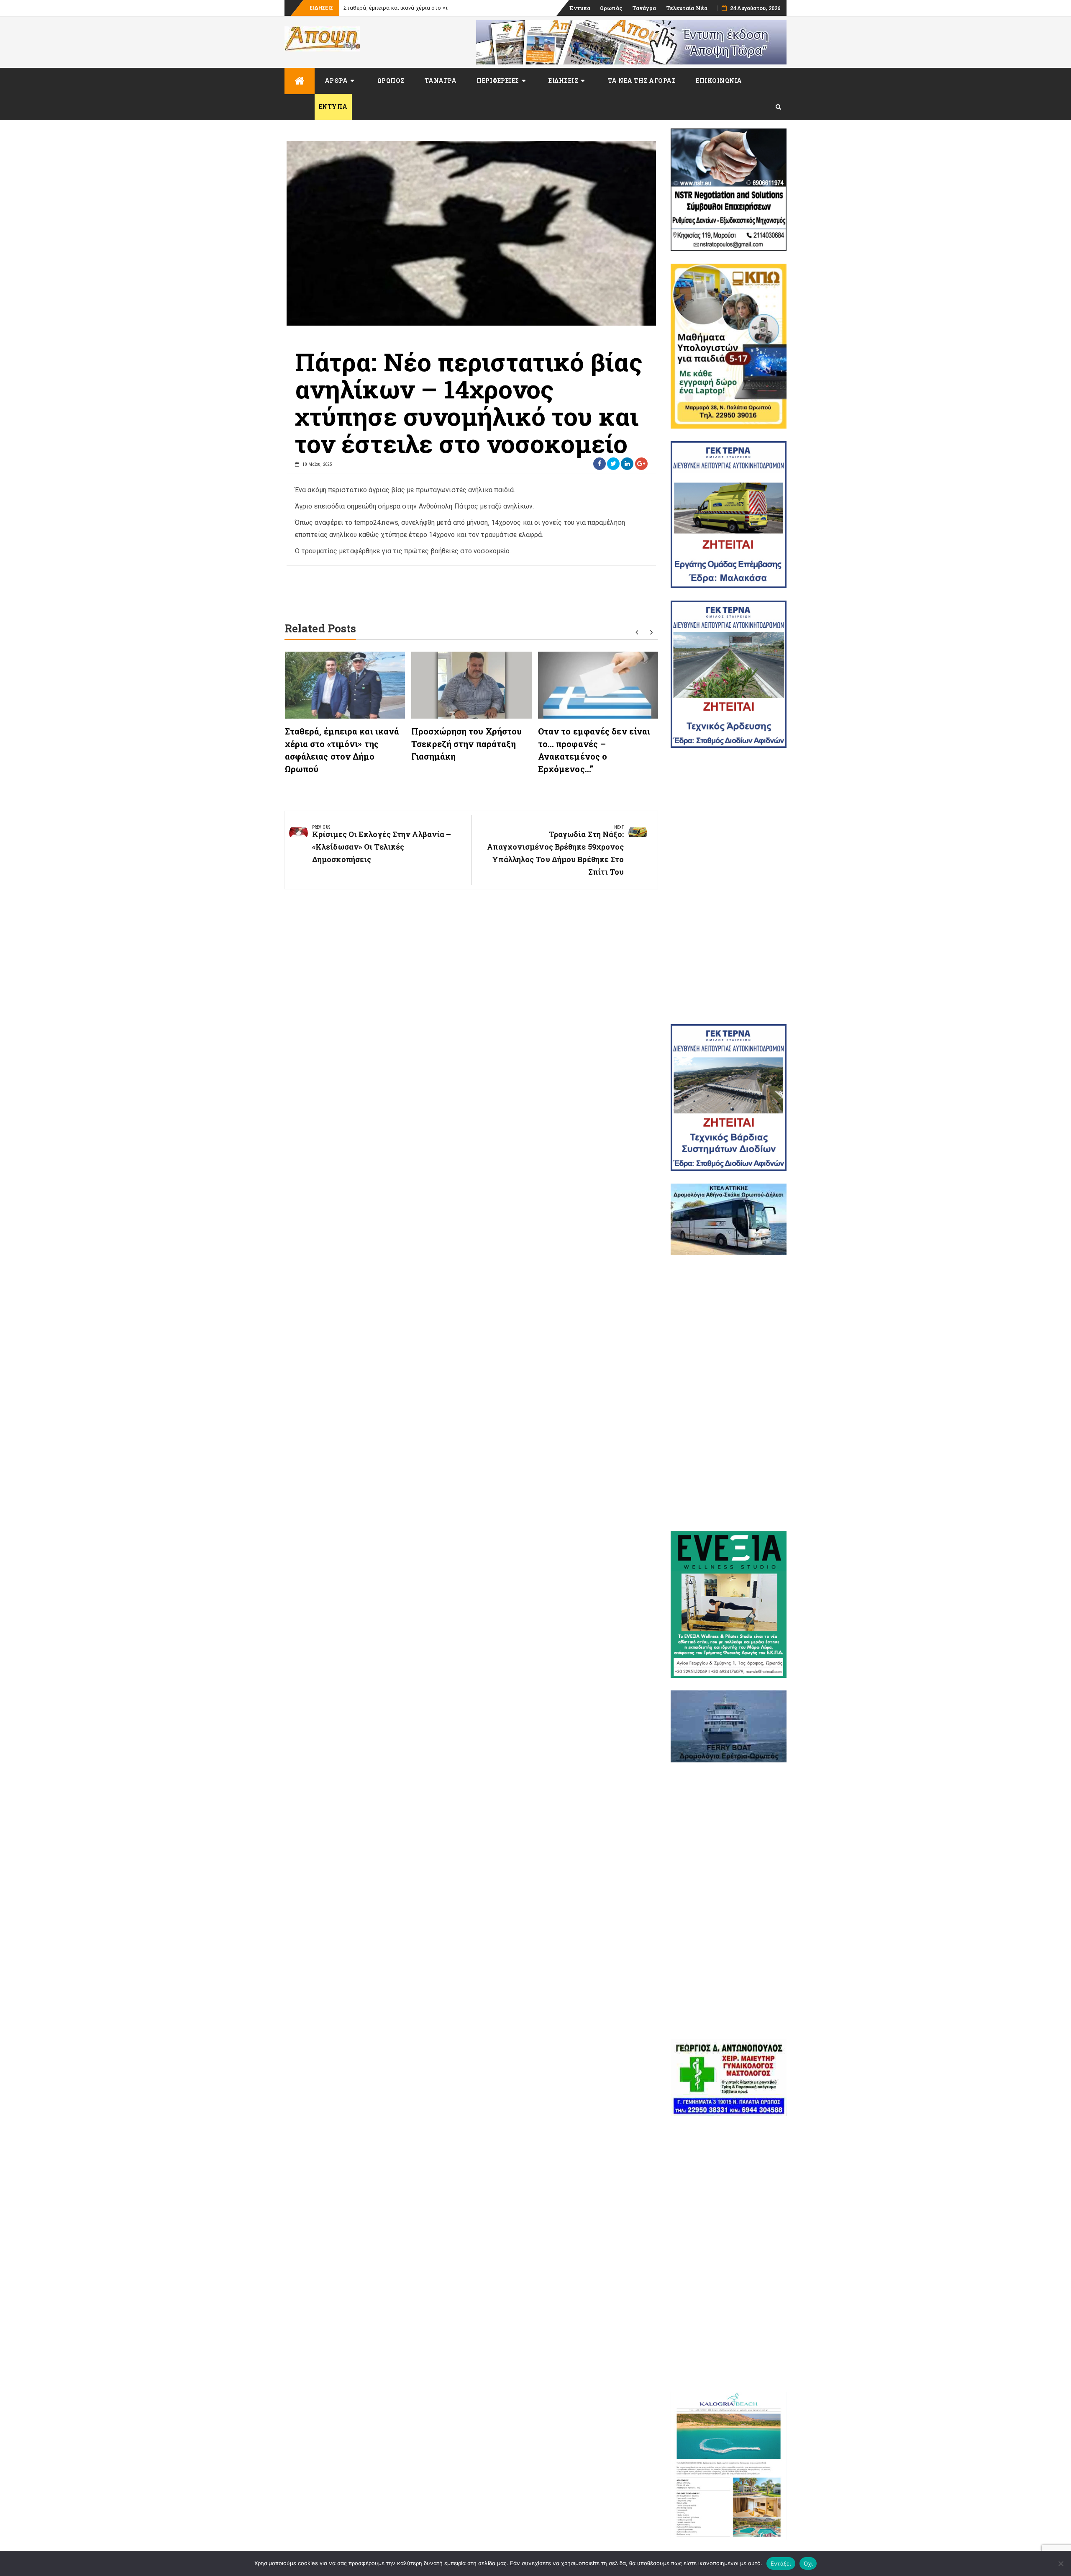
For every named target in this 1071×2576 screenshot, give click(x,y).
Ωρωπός (611, 8)
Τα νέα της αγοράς (642, 81)
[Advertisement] (729, 886)
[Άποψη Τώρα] (300, 81)
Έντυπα (580, 8)
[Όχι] (1061, 2563)
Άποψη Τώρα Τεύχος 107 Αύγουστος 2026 (397, 8)
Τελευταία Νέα (687, 8)
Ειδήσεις (563, 81)
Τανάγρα (644, 8)
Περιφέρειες (498, 81)
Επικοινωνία (719, 81)
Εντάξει (781, 2563)
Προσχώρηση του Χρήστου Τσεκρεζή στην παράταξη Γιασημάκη (466, 744)
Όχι (808, 2563)
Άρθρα (336, 81)
